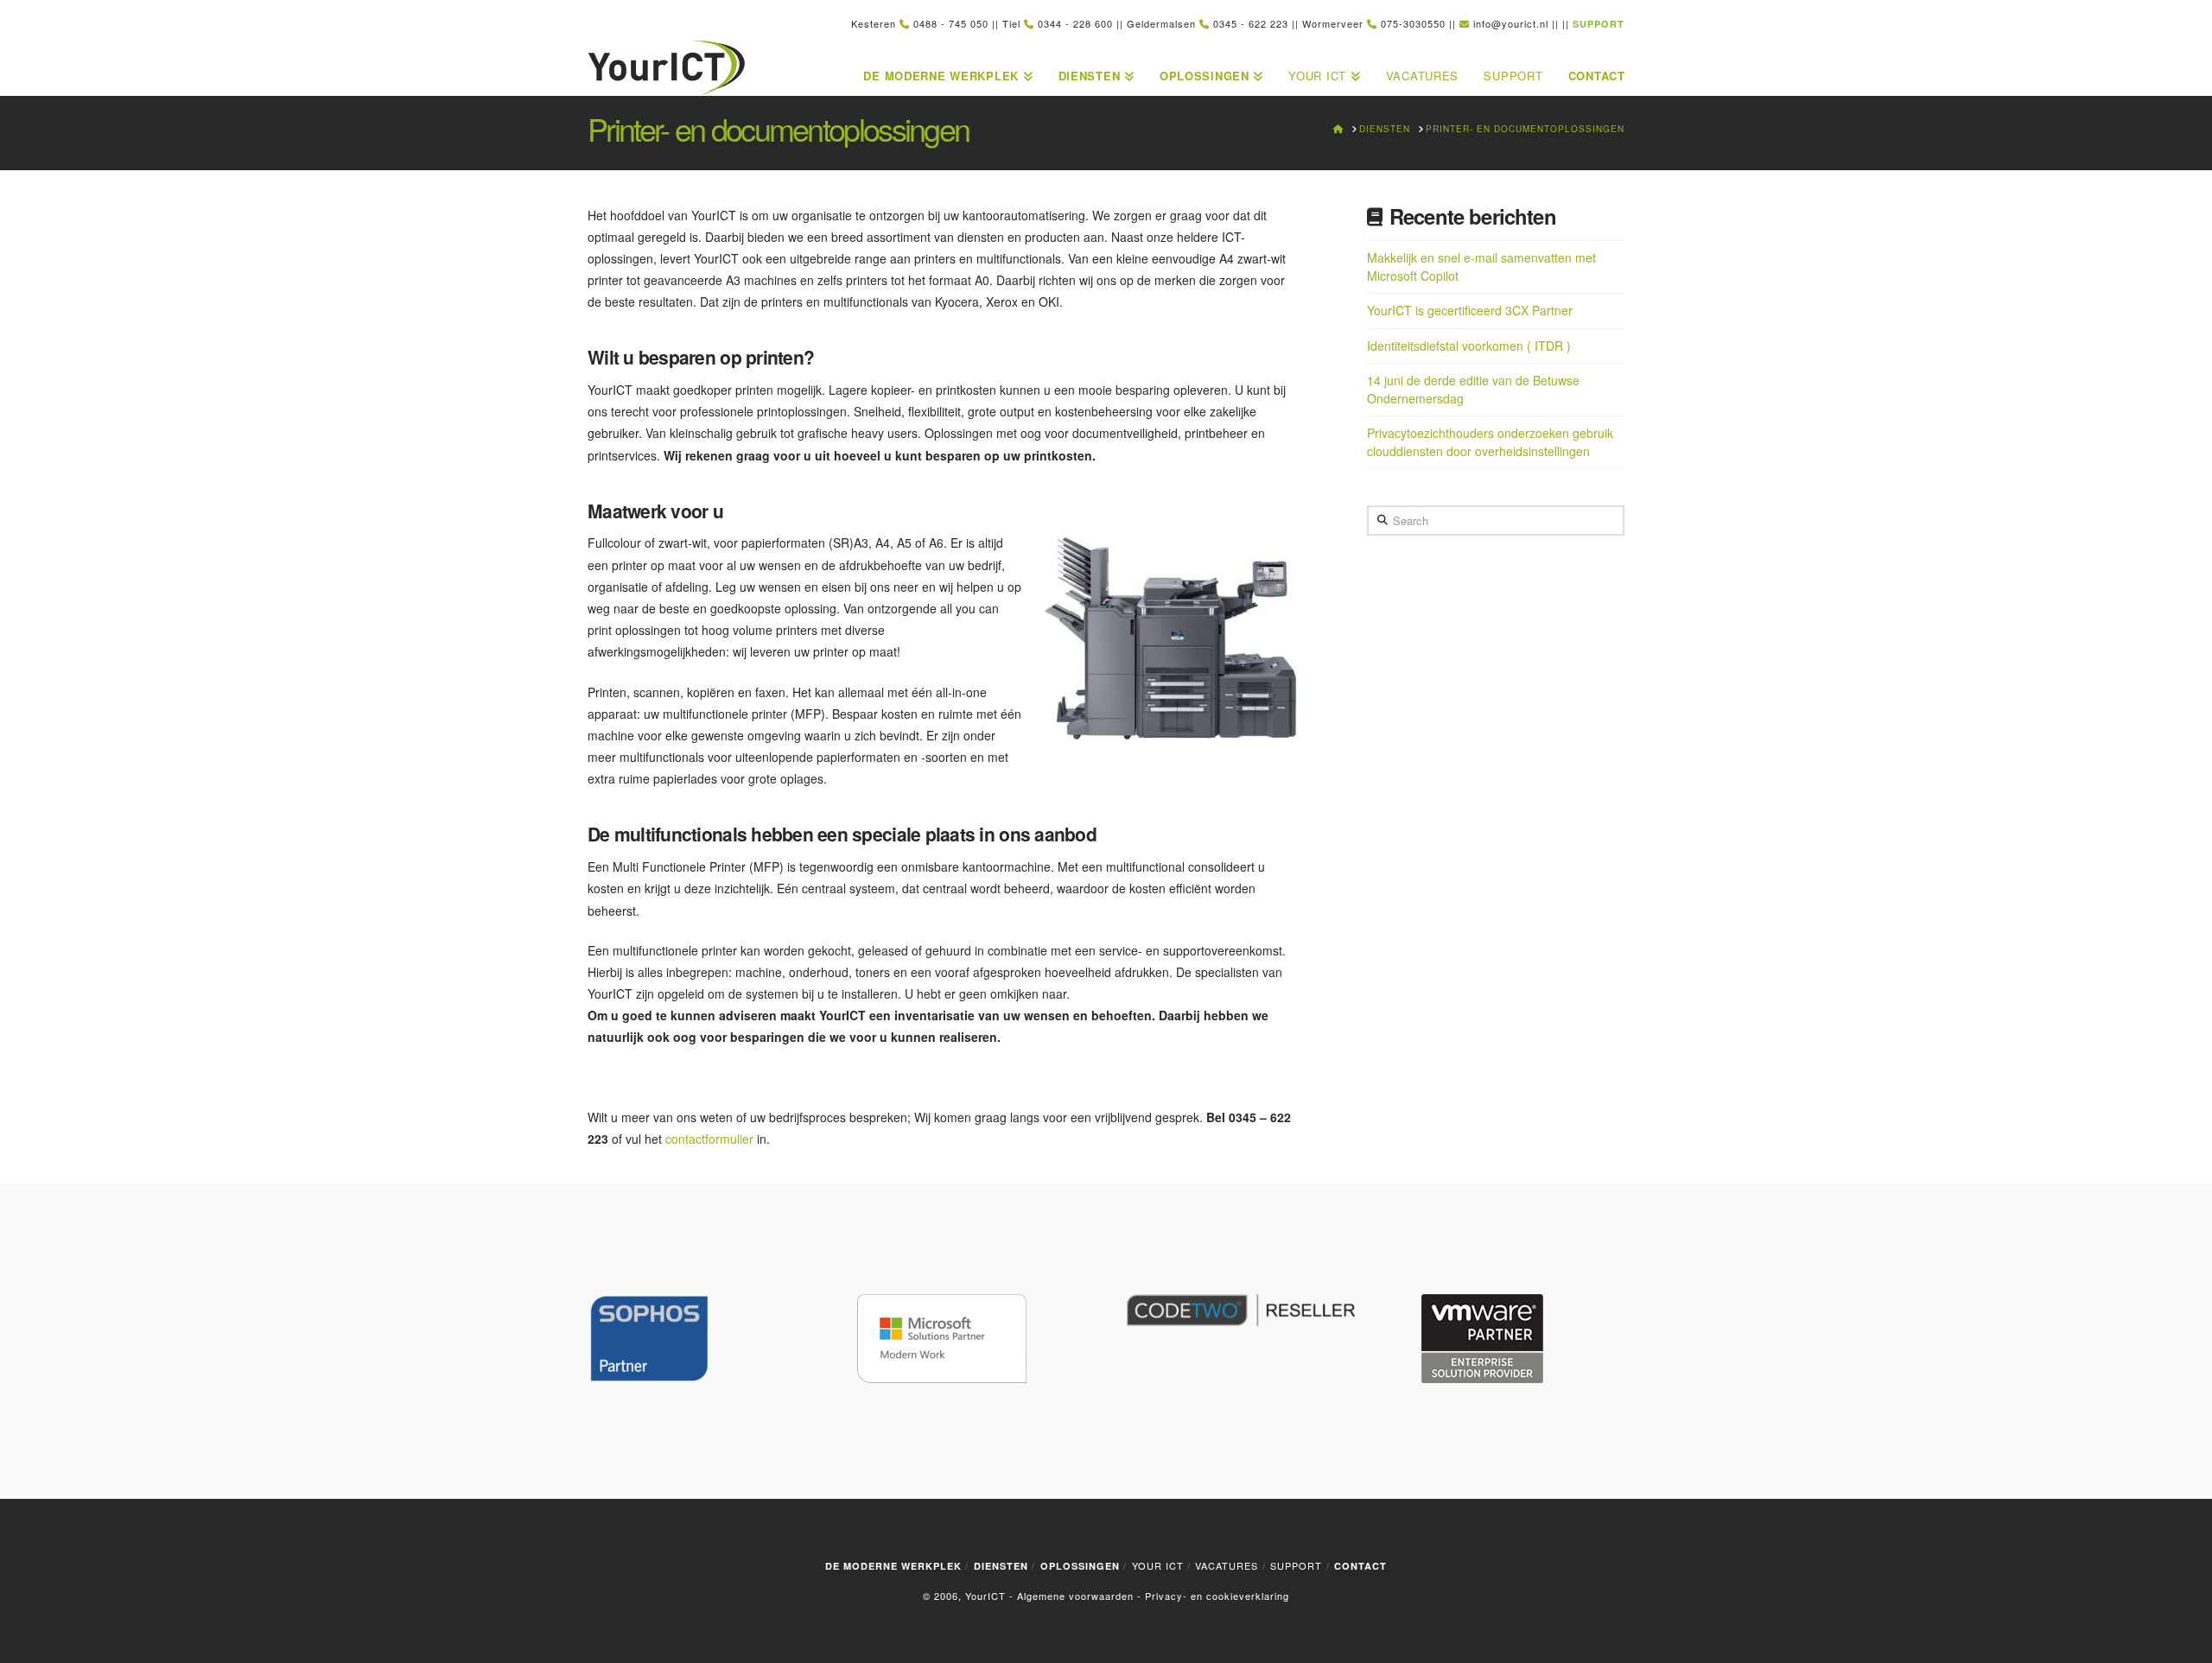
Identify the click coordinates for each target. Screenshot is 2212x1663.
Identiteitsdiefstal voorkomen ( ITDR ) (1469, 346)
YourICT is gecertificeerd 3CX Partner (1470, 310)
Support (1296, 1565)
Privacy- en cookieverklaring (1217, 1596)
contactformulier (709, 1139)
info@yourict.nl (1511, 23)
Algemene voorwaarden (1075, 1596)
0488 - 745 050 (951, 23)
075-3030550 (1413, 23)
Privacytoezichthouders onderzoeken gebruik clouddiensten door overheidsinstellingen (1490, 442)
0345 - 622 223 (1251, 23)
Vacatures (1227, 1565)
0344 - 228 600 (1075, 23)
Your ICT (1158, 1565)
